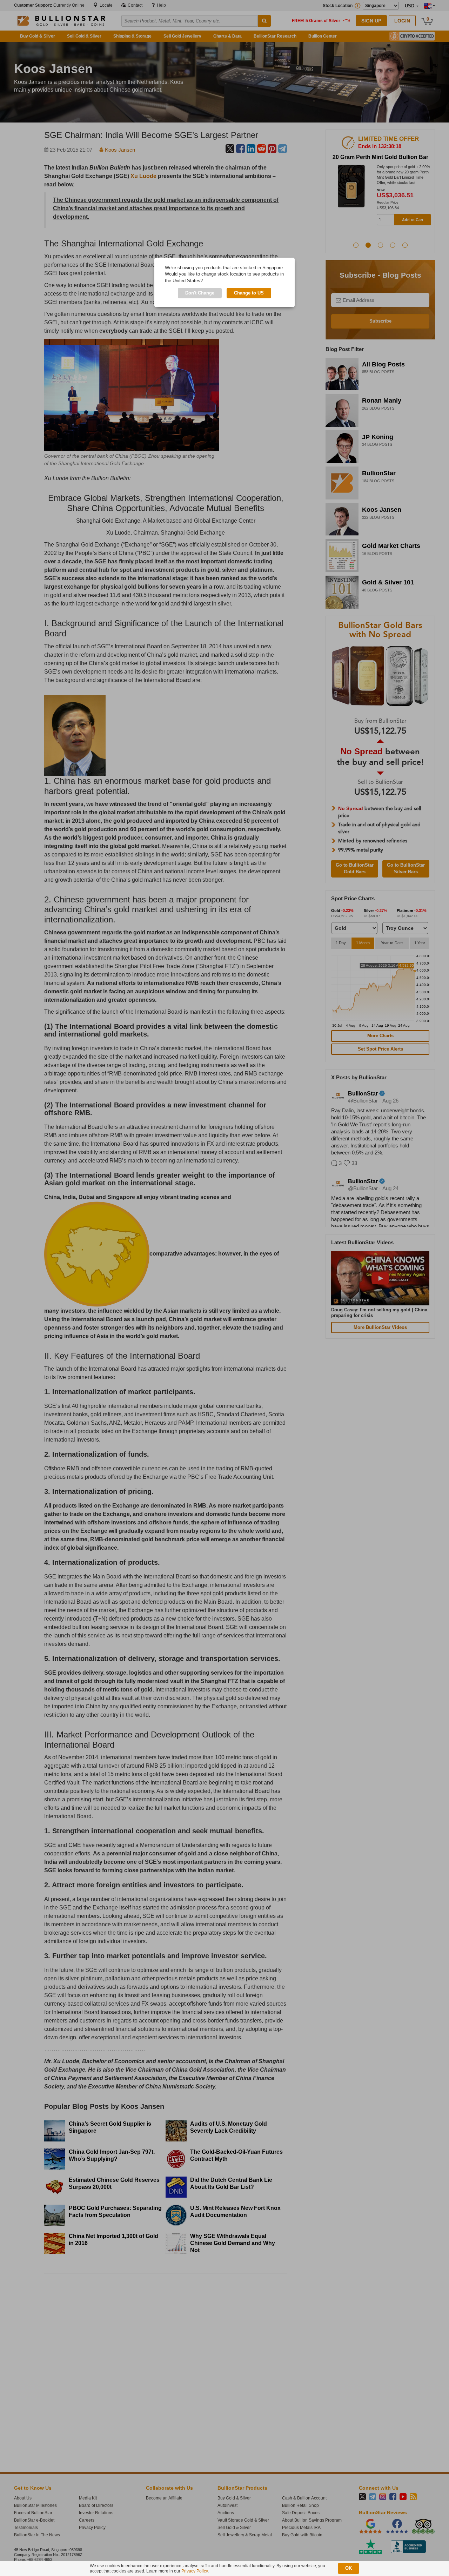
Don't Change (200, 293)
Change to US (249, 293)
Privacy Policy (195, 2571)
